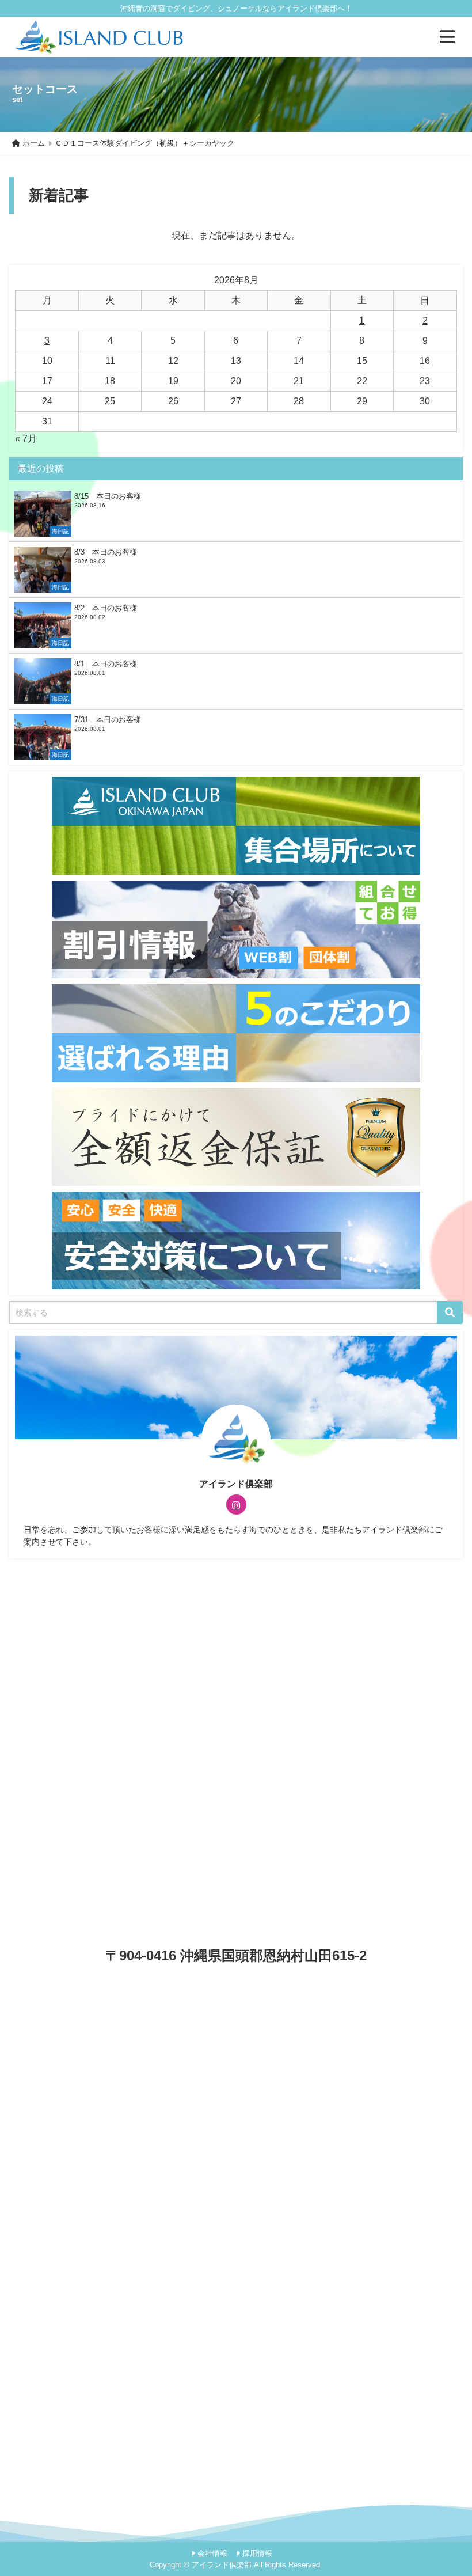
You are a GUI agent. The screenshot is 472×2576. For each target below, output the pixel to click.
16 (425, 361)
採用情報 (257, 2553)
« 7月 (26, 439)
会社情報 (212, 2553)
